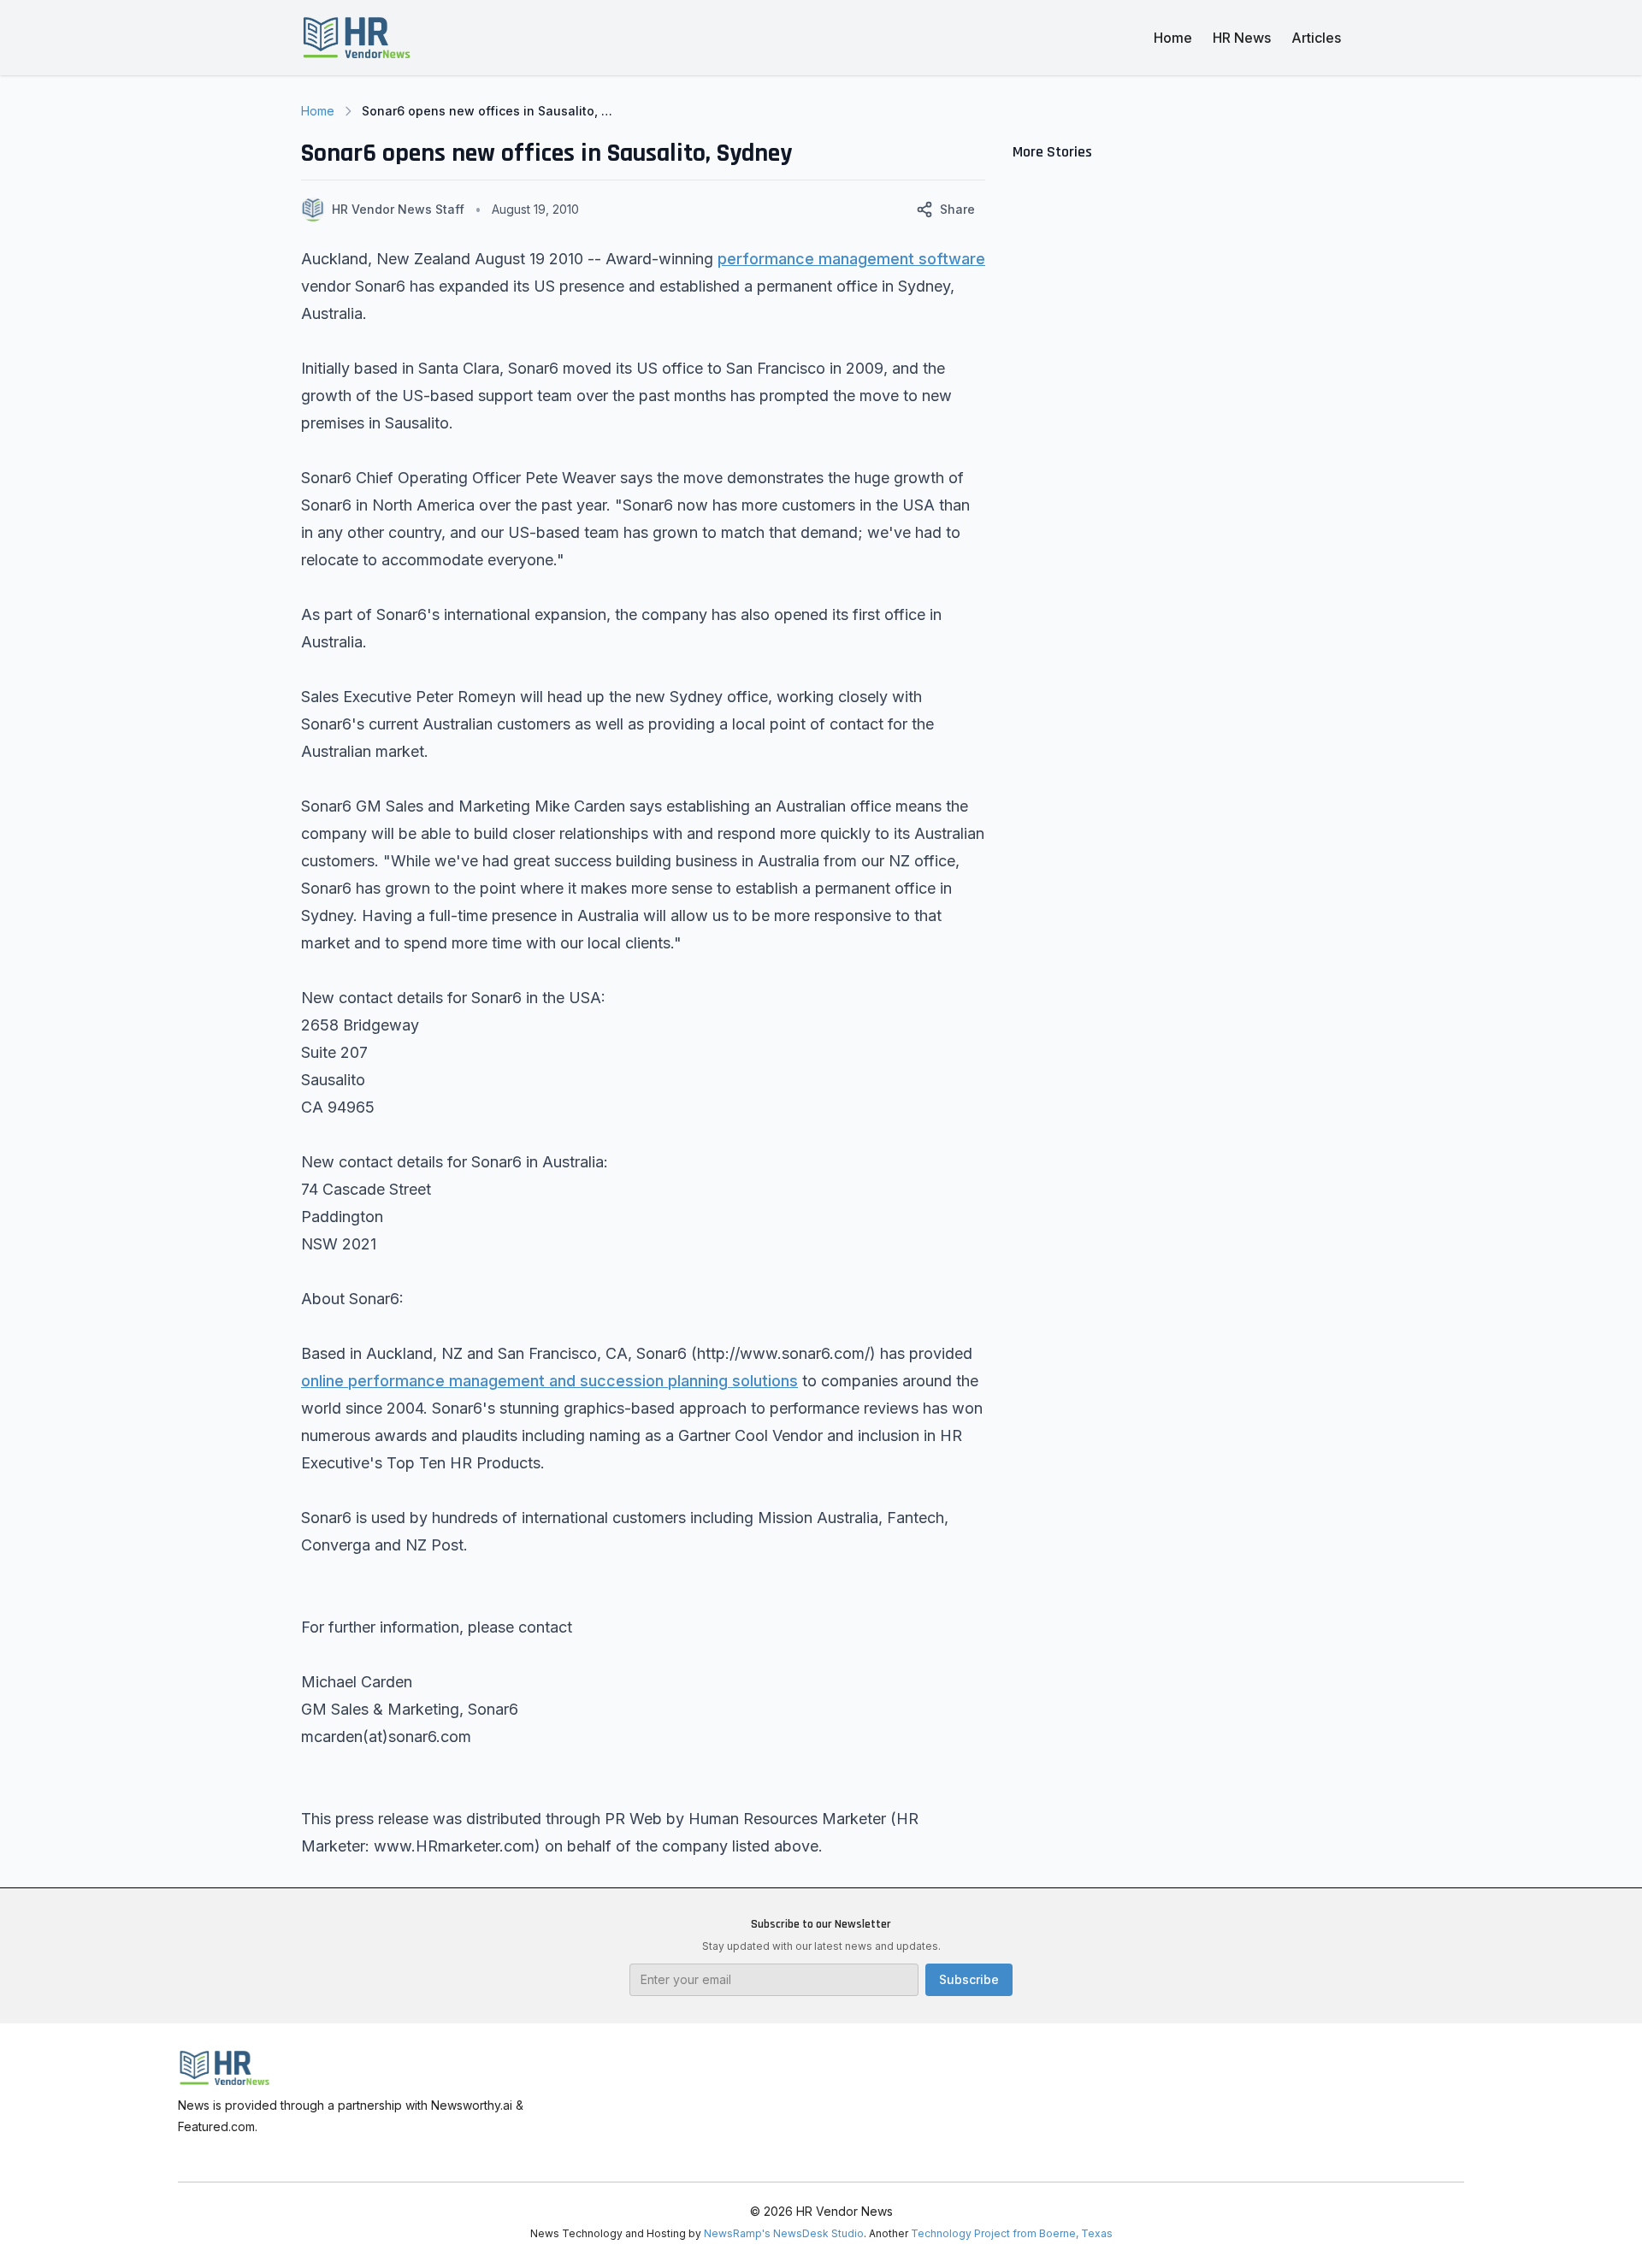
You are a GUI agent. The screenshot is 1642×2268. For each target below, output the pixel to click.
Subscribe (969, 1979)
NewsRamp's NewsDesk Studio (784, 2233)
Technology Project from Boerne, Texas (1012, 2233)
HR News (1242, 38)
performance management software (851, 259)
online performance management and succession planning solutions (549, 1381)
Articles (1316, 38)
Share (957, 209)
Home (1173, 38)
